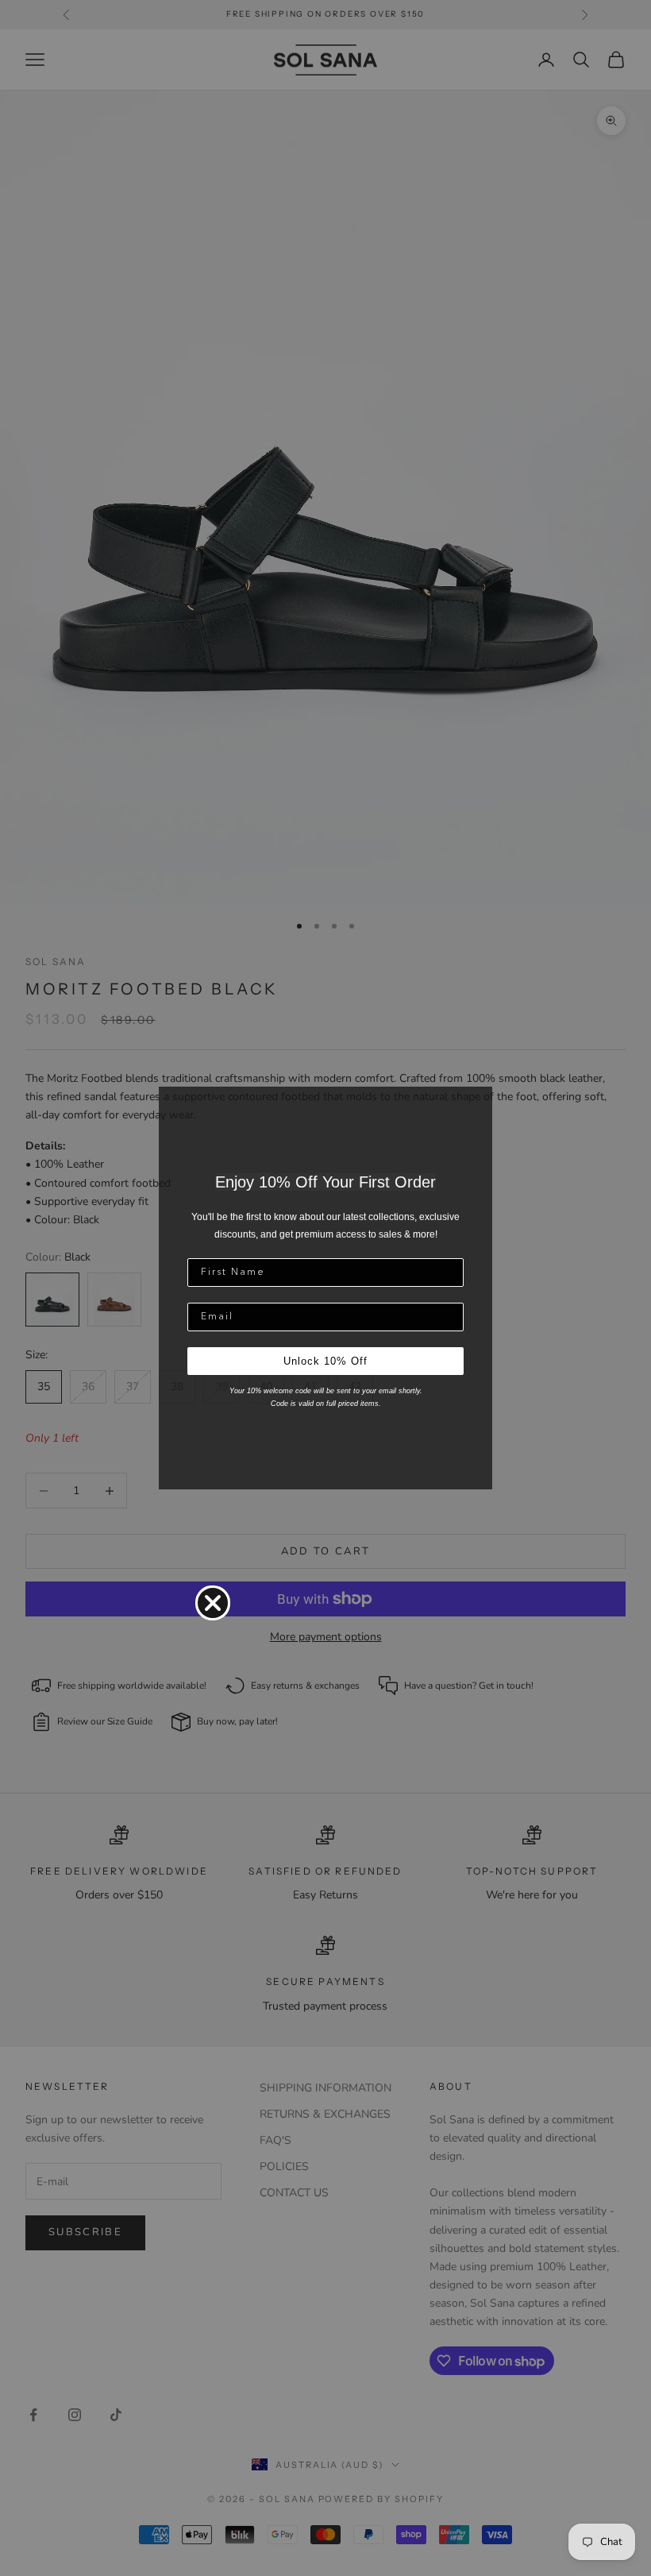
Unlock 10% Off (325, 1361)
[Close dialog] (213, 1603)
